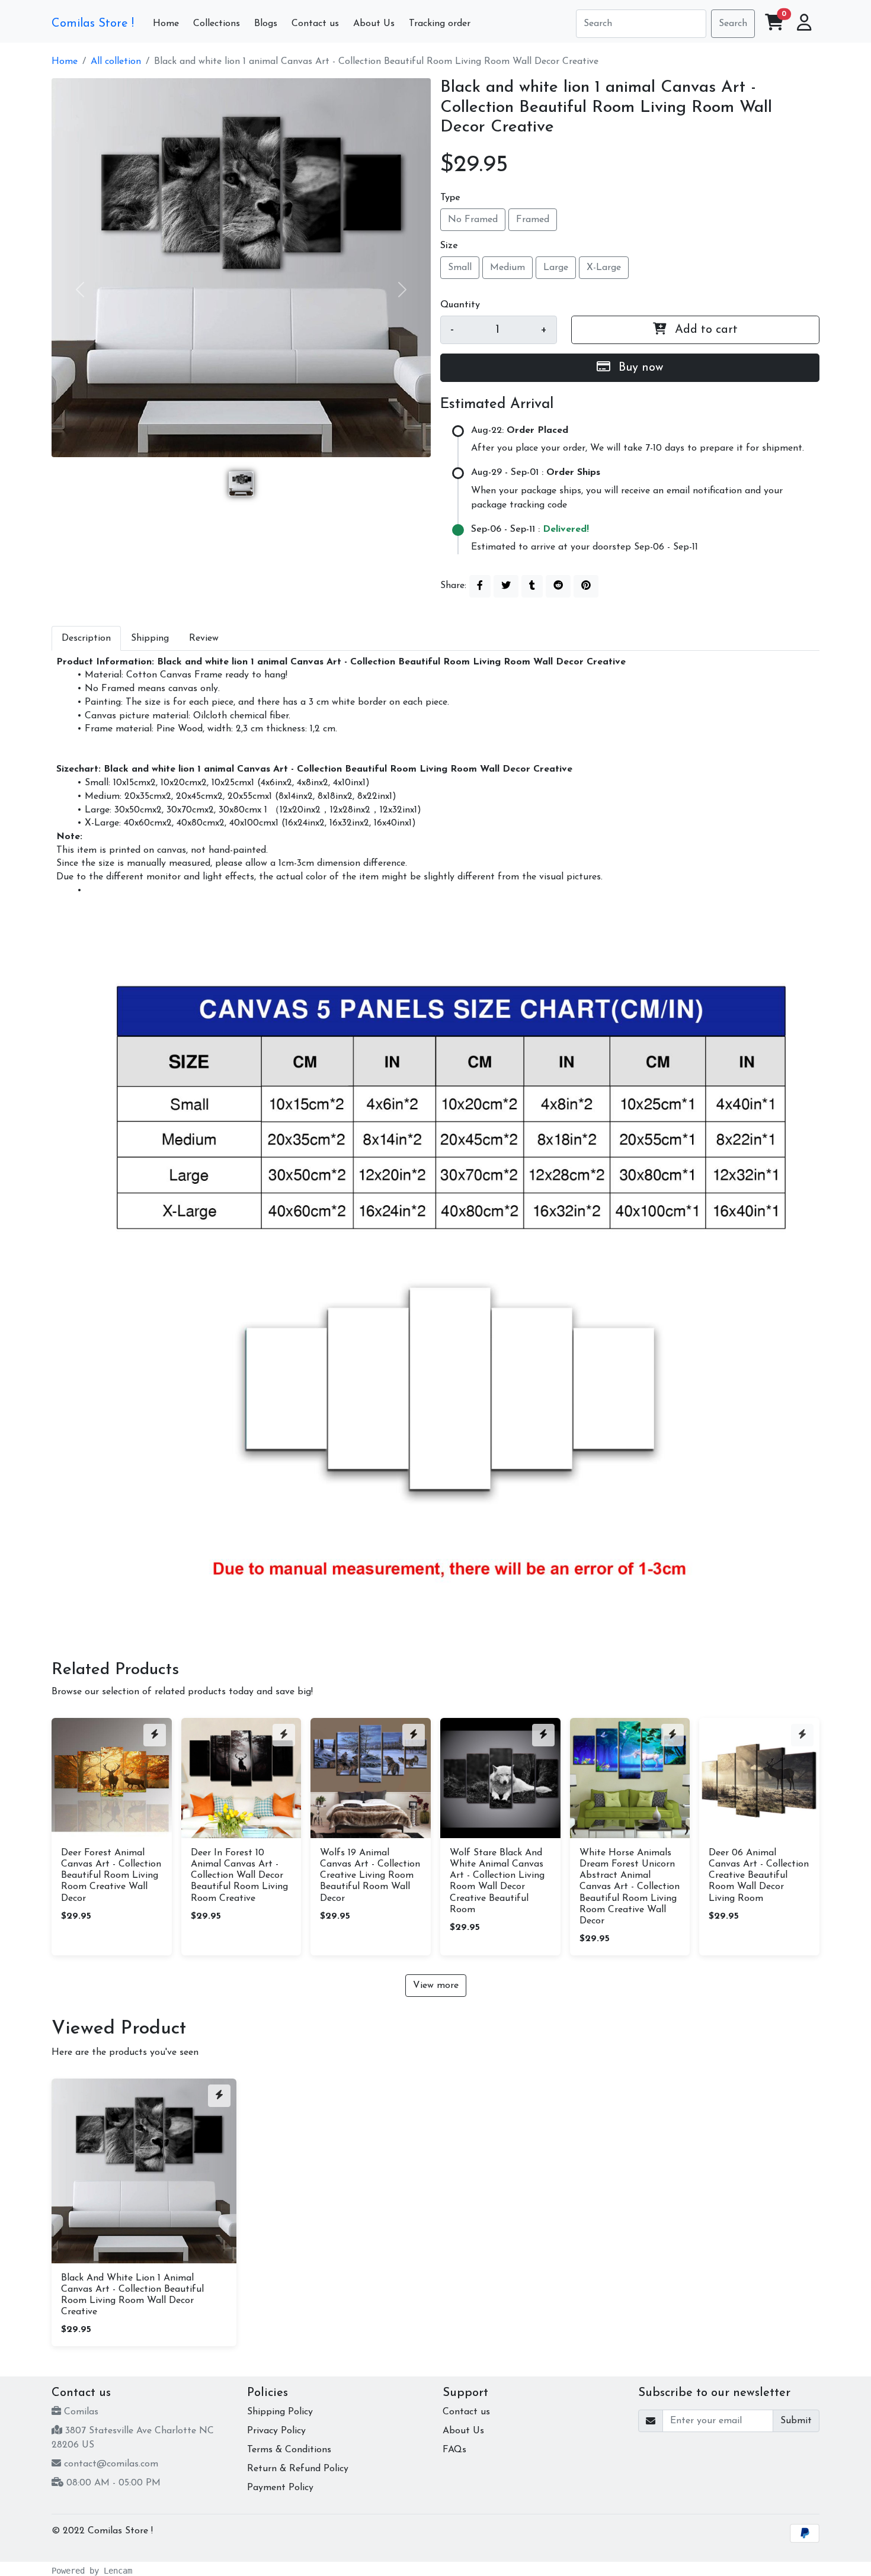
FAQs (454, 2450)
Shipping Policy (280, 2412)
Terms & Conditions (289, 2450)
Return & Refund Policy (298, 2469)
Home (65, 62)
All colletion (116, 62)
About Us (463, 2431)
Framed (533, 220)
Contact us (466, 2412)
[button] (804, 24)
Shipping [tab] (150, 638)
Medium (507, 268)
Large (556, 268)
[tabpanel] (435, 1141)
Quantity (460, 305)
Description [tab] (86, 638)
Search (733, 24)
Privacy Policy (276, 2431)
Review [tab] (204, 638)
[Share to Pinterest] (586, 586)
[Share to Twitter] (506, 586)
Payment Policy (280, 2488)
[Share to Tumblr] (532, 586)
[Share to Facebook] (480, 586)
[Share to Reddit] (558, 586)
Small (460, 268)
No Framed (473, 220)
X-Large (604, 268)
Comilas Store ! (93, 24)
